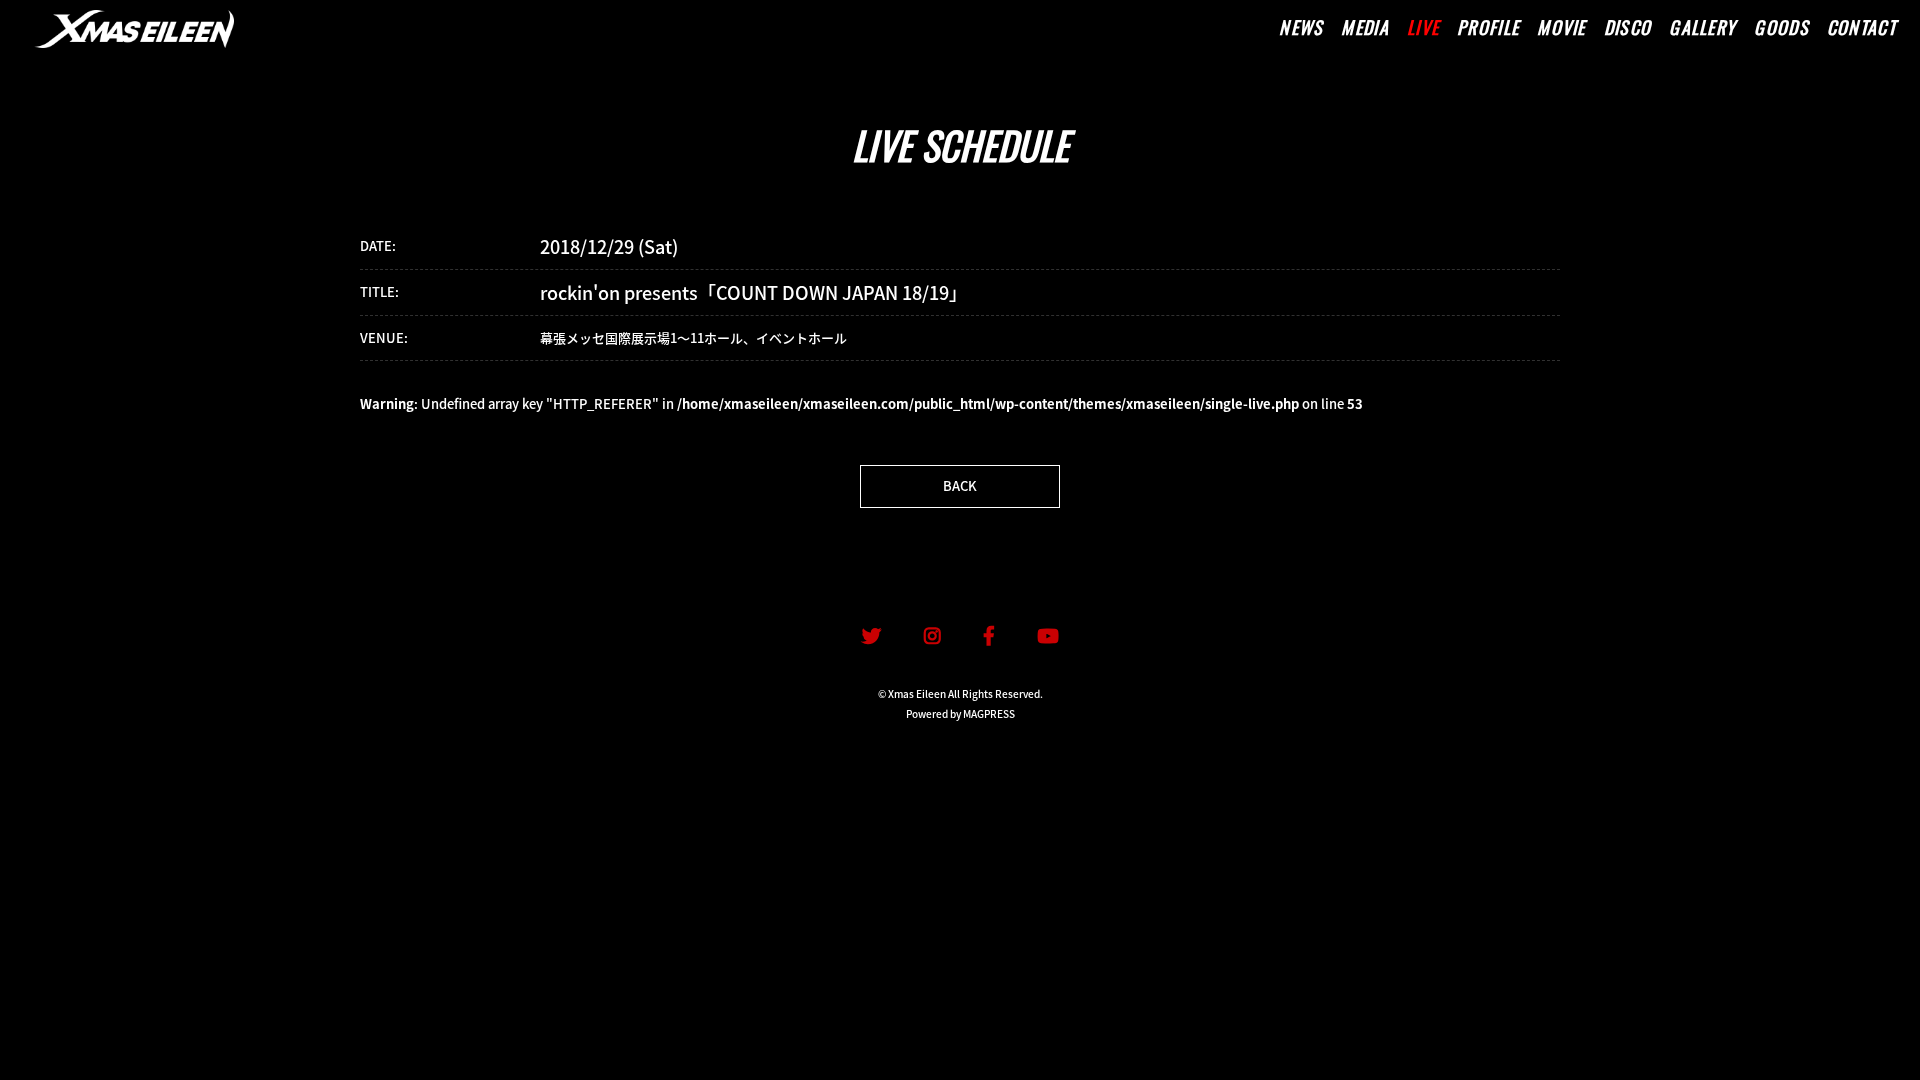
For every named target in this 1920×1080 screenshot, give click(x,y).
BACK (960, 485)
